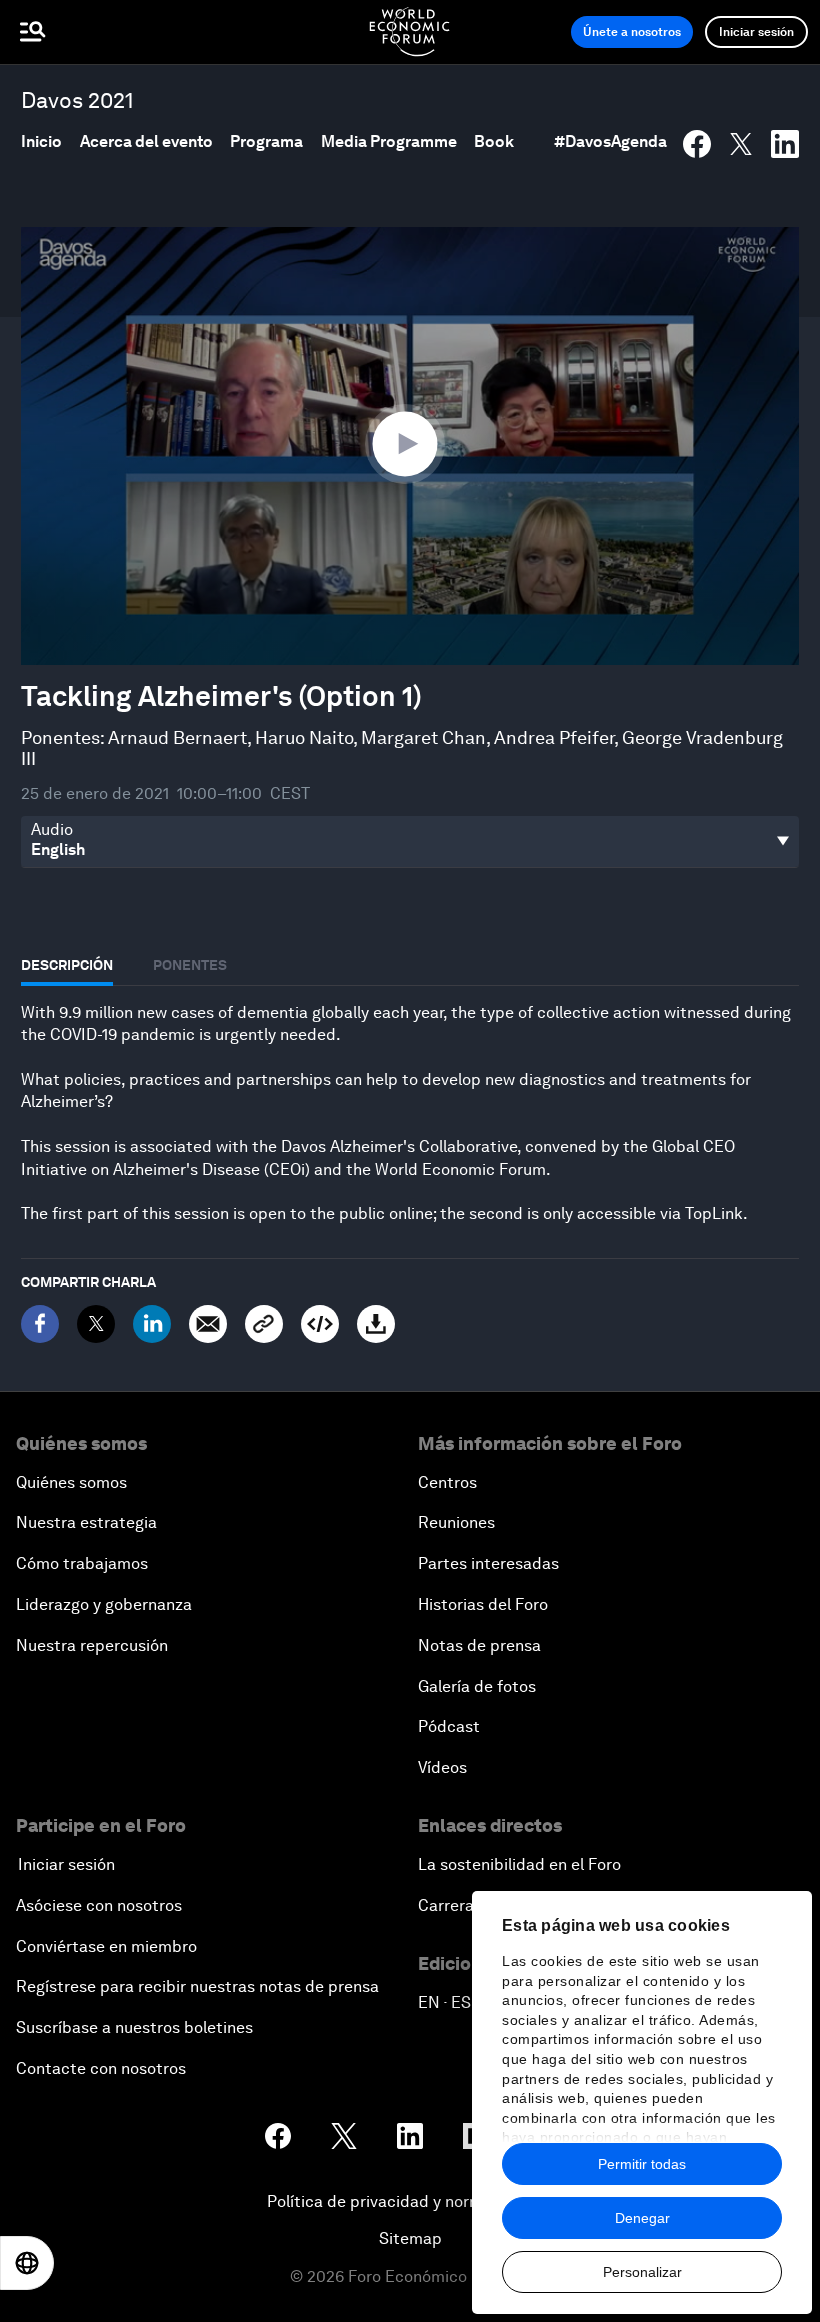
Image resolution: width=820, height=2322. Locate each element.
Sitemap (410, 2238)
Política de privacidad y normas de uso (410, 2201)
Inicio (41, 141)
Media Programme (389, 141)
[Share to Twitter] (741, 144)
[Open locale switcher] (27, 2263)
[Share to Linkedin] (785, 144)
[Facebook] (40, 1324)
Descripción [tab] (67, 965)
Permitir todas (642, 2164)
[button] (410, 445)
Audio (52, 830)
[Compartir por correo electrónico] (208, 1324)
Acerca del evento (146, 141)
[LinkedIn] (152, 1324)
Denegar (642, 2218)
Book (494, 141)
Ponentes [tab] (190, 965)
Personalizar (642, 2272)
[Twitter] (96, 1324)
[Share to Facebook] (697, 144)
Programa (266, 141)
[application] (410, 446)
